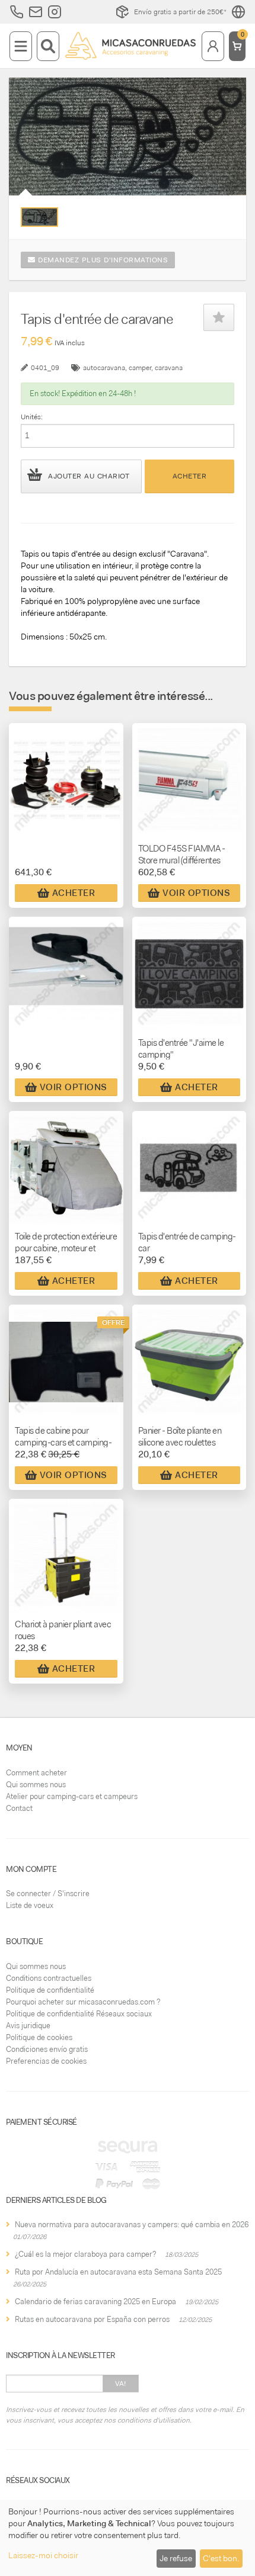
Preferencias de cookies (46, 2061)
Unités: (32, 417)
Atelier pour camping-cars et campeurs (72, 1796)
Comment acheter (36, 1773)
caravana (169, 368)
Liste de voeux (30, 1905)
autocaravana (104, 368)
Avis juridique (28, 2026)
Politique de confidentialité (50, 1990)
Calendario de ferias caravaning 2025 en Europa (95, 2302)
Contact (19, 1808)
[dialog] (128, 2538)
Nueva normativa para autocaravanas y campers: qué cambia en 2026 (132, 2225)
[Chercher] (48, 46)
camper (140, 368)
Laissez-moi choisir (43, 2555)
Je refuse (176, 2558)
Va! (121, 2384)
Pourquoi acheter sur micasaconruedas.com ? (83, 2002)
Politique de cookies (39, 2037)
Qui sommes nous (36, 1785)
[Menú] (21, 46)
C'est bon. (221, 2558)
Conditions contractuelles (49, 1978)
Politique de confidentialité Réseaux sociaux (79, 2014)
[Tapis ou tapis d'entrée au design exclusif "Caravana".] (39, 217)
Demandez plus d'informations (102, 260)
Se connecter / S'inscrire (48, 1894)
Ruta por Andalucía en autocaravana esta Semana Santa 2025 (118, 2272)
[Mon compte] (213, 46)
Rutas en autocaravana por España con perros (92, 2319)
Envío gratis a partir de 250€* (180, 12)
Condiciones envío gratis (47, 2049)
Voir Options (196, 893)
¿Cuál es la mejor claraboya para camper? (85, 2254)
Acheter (190, 476)
